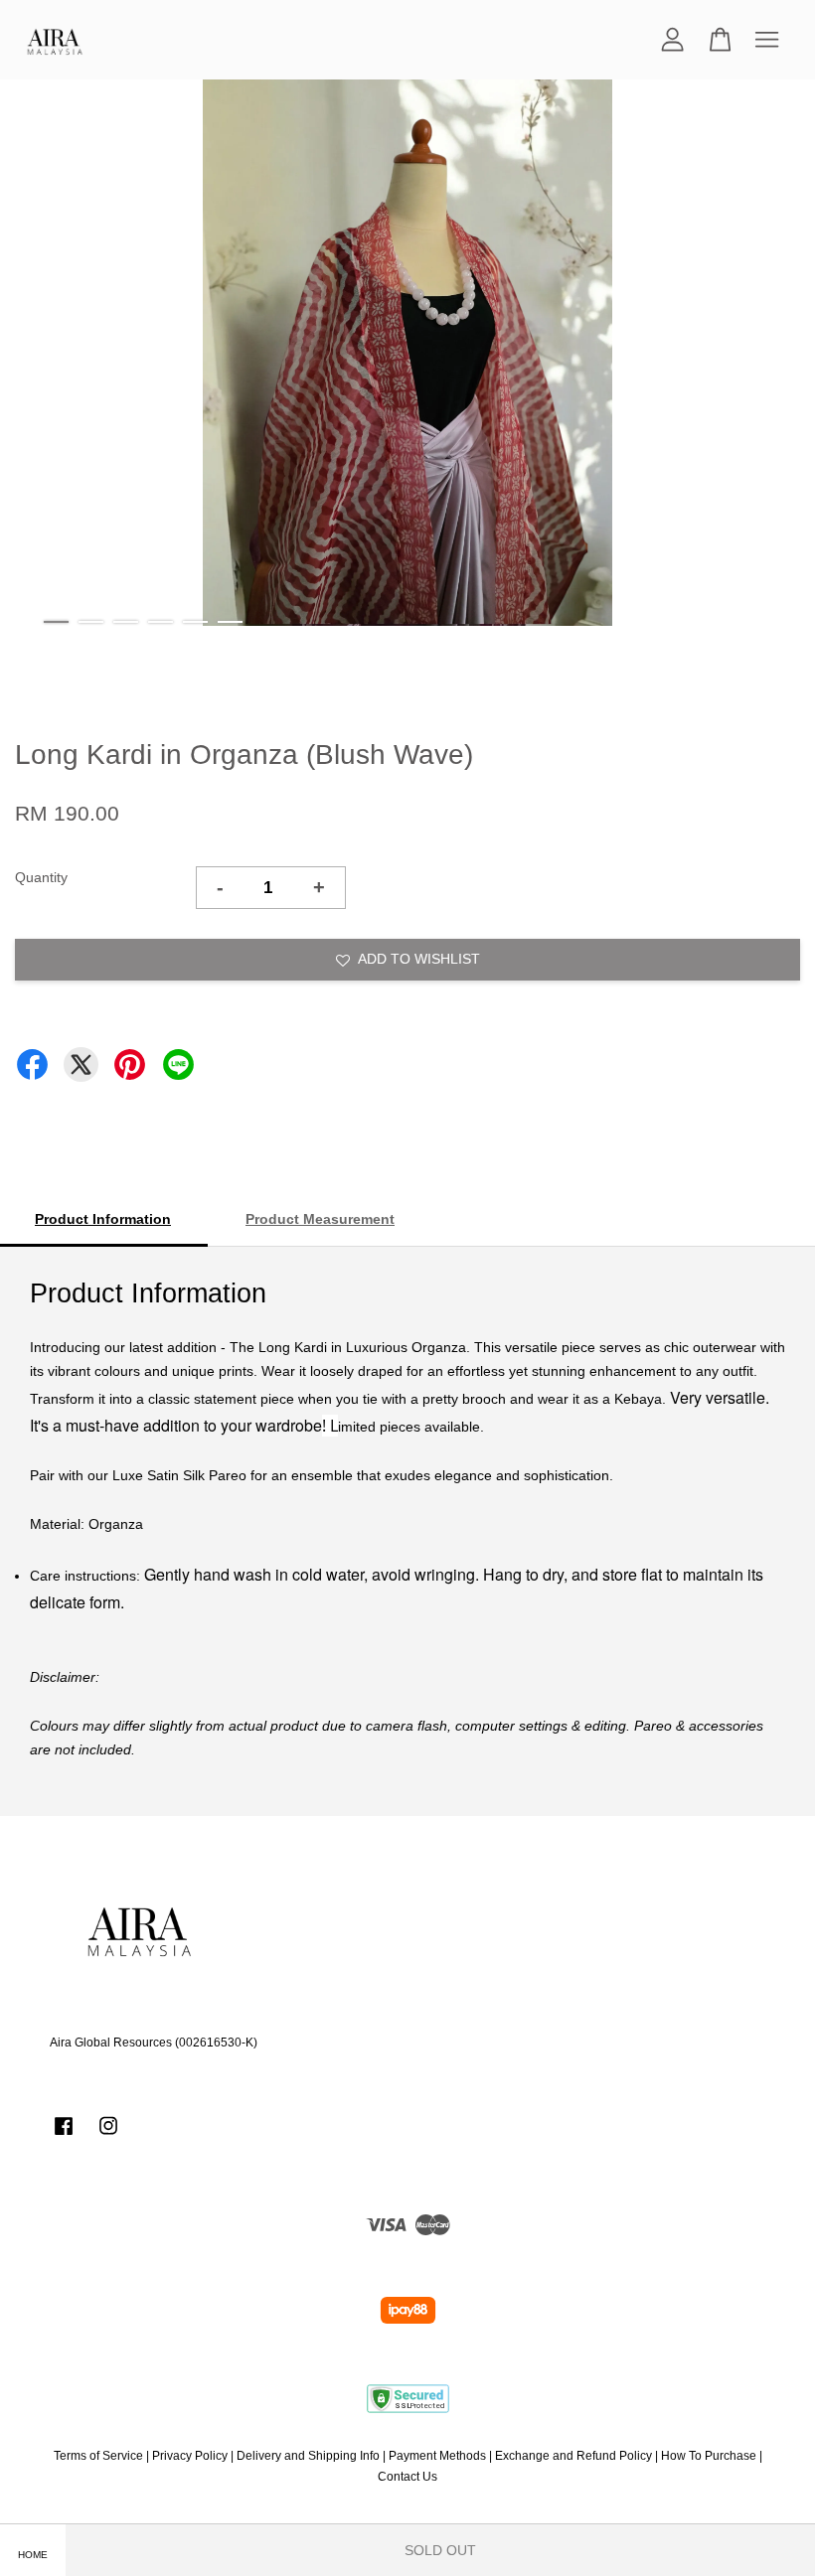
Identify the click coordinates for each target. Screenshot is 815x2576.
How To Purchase (709, 2456)
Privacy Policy (190, 2456)
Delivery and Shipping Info (308, 2456)
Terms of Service (98, 2456)
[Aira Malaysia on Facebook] (64, 2136)
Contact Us (407, 2477)
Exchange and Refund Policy (573, 2456)
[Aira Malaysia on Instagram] (108, 2136)
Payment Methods (437, 2456)
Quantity (41, 877)
